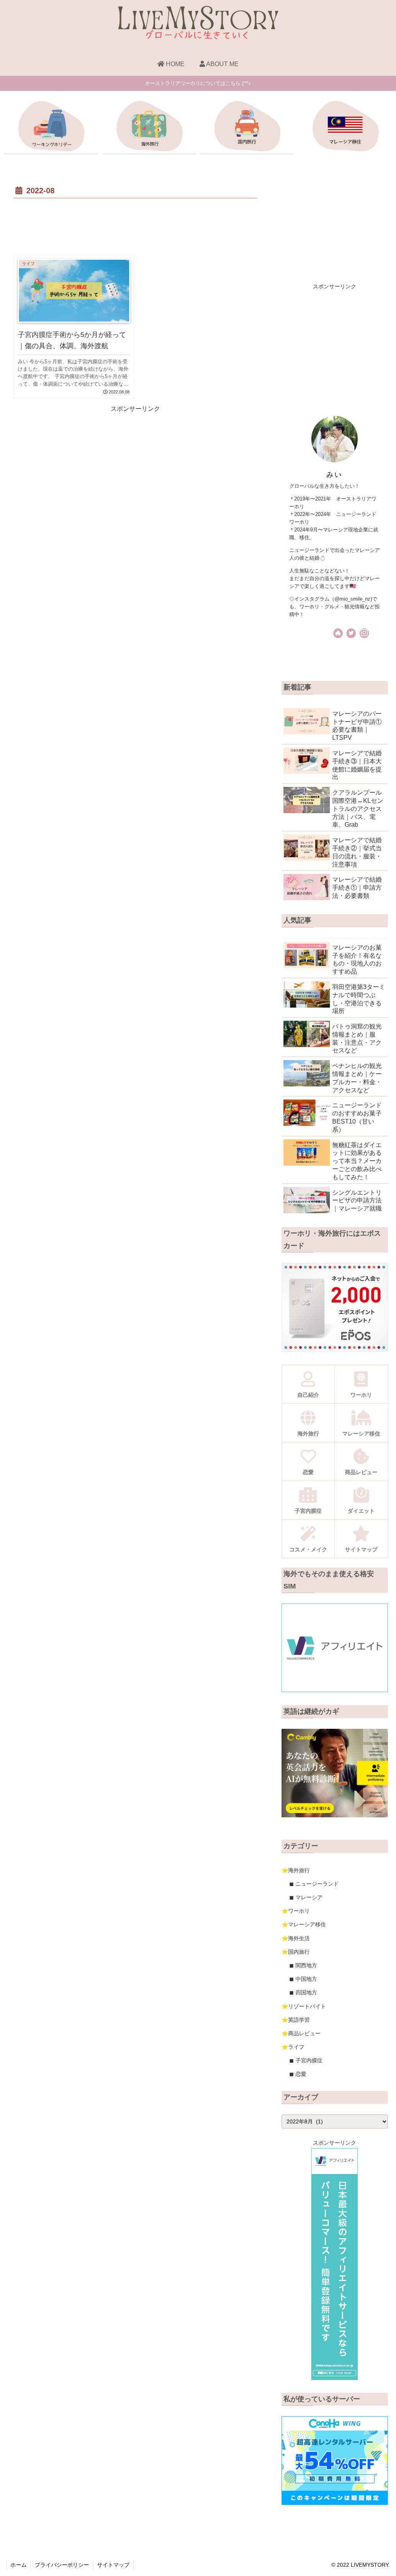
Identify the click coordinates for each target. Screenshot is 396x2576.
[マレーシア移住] (345, 128)
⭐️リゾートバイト (304, 2006)
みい (335, 474)
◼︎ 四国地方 (303, 1992)
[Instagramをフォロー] (364, 633)
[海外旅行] (149, 128)
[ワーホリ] (51, 128)
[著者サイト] (338, 633)
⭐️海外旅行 (296, 1870)
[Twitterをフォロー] (351, 633)
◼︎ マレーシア (306, 1897)
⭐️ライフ (293, 2047)
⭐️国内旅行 (296, 1952)
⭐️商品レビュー (301, 2033)
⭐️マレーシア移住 (304, 1924)
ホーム (19, 2565)
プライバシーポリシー (62, 2565)
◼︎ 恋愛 (298, 2074)
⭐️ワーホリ (296, 1911)
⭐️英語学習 (296, 2020)
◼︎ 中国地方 (303, 1979)
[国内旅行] (247, 128)
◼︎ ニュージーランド (314, 1884)
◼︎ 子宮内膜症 (306, 2060)
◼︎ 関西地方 (303, 1965)
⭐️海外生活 (296, 1938)
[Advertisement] (135, 224)
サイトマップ (113, 2565)
